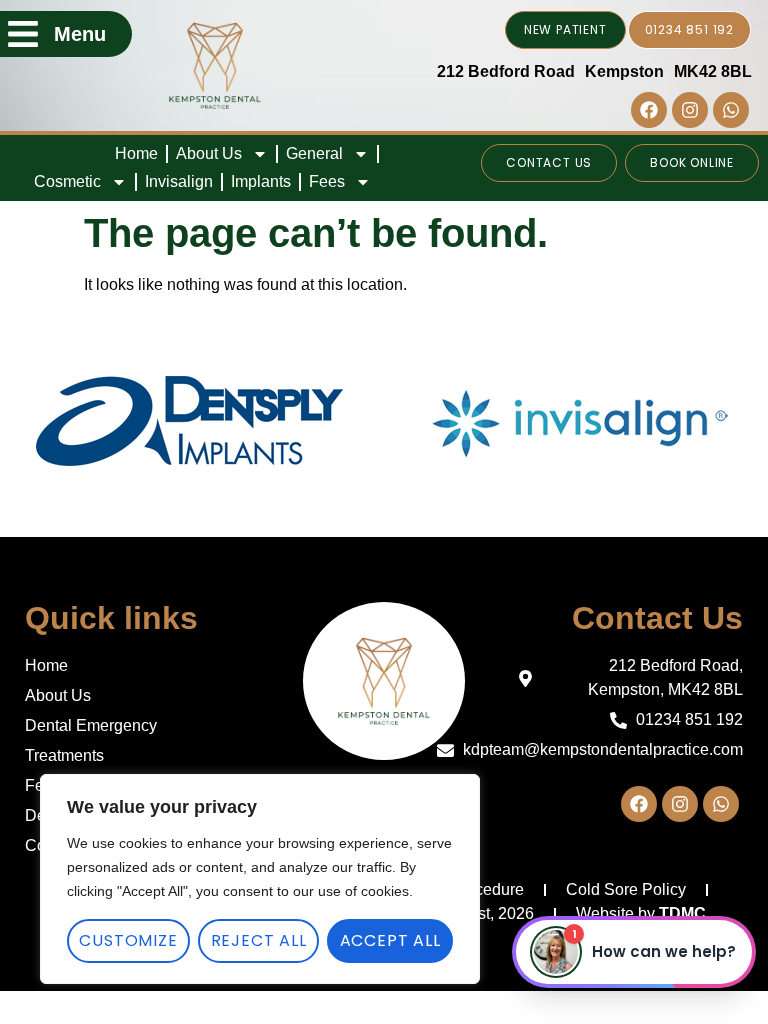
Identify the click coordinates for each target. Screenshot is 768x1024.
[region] (260, 879)
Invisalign (179, 181)
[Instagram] (690, 110)
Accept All (390, 940)
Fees (327, 181)
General (314, 153)
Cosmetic (67, 181)
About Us (209, 153)
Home (136, 153)
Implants (261, 181)
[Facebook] (649, 110)
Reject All (259, 940)
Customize (128, 940)
